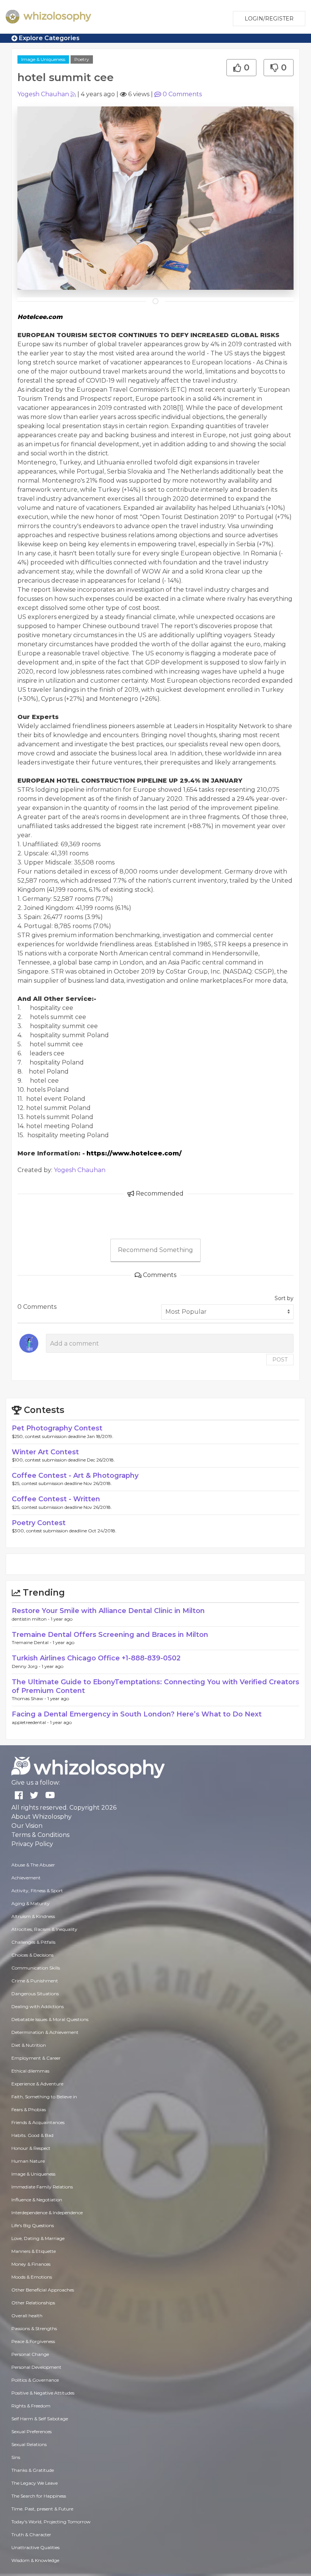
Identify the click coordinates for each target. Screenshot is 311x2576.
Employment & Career (36, 2058)
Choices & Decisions (32, 1955)
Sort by (284, 1298)
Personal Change (30, 2354)
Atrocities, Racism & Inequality (44, 1929)
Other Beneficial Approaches (43, 2290)
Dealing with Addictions (38, 2006)
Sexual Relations (29, 2444)
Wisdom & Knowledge (35, 2560)
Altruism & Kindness (33, 1916)
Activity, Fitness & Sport (37, 1891)
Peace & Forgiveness (33, 2341)
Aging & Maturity (31, 1903)
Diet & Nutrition (29, 2045)
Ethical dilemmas (30, 2071)
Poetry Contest (39, 1523)
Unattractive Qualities (35, 2547)
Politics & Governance (35, 2380)
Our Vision (27, 1826)
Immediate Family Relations (42, 2187)
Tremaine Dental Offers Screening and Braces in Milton (110, 1635)
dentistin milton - (31, 1619)
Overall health (27, 2316)
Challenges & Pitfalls (33, 1942)
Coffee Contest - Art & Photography (75, 1476)
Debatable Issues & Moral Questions (50, 2019)
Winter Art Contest (45, 1452)
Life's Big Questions (33, 2225)
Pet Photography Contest (57, 1428)
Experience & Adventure (37, 2084)
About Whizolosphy (42, 1817)
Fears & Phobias (29, 2109)
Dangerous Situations (35, 1994)
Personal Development (36, 2367)
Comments (182, 94)
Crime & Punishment (35, 1981)
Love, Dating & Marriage (38, 2238)
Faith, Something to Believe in (44, 2097)
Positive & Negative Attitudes (43, 2393)
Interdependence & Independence (47, 2213)
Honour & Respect (31, 2148)
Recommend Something (155, 1250)
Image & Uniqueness (43, 59)
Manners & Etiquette (34, 2251)
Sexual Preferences (31, 2431)
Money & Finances (31, 2264)
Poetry (82, 59)
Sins (16, 2457)
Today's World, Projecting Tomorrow (51, 2522)
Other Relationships (33, 2303)
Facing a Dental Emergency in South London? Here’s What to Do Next (137, 1714)
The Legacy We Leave (35, 2483)
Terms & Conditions (40, 1835)
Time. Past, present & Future (42, 2509)
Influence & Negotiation (37, 2200)
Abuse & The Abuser (33, 1865)
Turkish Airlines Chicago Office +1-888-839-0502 (96, 1658)
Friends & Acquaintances (38, 2122)
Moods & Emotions (32, 2277)
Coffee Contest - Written (56, 1499)
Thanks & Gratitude (33, 2470)
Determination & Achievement (45, 2032)
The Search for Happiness (39, 2496)
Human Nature (28, 2161)
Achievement (26, 1878)
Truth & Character (31, 2535)
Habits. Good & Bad (32, 2135)
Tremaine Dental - (32, 1642)
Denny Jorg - (27, 1666)
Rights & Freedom (31, 2406)
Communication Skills (36, 1968)
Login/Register (269, 19)
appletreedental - (31, 1722)
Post (280, 1360)
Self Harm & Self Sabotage (40, 2419)
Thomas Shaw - (30, 1698)
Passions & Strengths (34, 2328)
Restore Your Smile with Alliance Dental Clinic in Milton (108, 1611)
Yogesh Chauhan (43, 94)
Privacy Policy (32, 1844)
